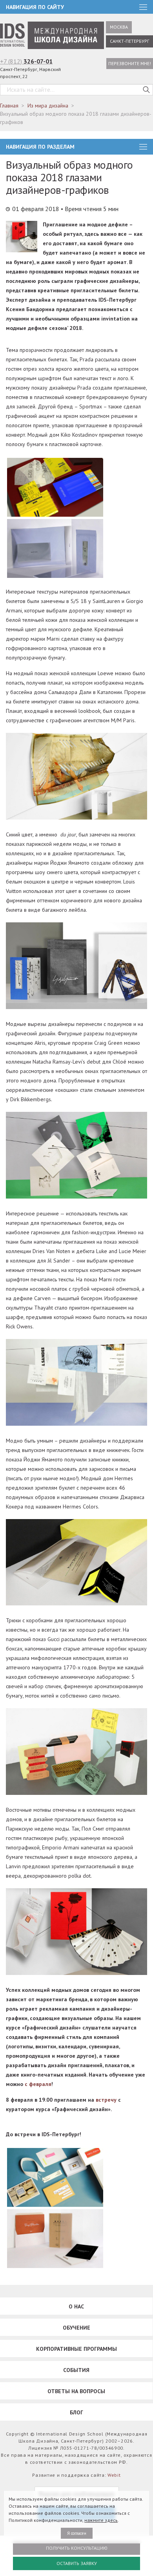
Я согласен (77, 2533)
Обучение (76, 2328)
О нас (76, 2306)
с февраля (38, 2084)
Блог (76, 2412)
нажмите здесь (101, 2520)
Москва (119, 27)
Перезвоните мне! (130, 63)
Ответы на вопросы (76, 2391)
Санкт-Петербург (129, 41)
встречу (106, 2100)
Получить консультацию (77, 2548)
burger (143, 147)
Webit (114, 2475)
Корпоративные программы (76, 2349)
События (76, 2370)
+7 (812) (26, 61)
